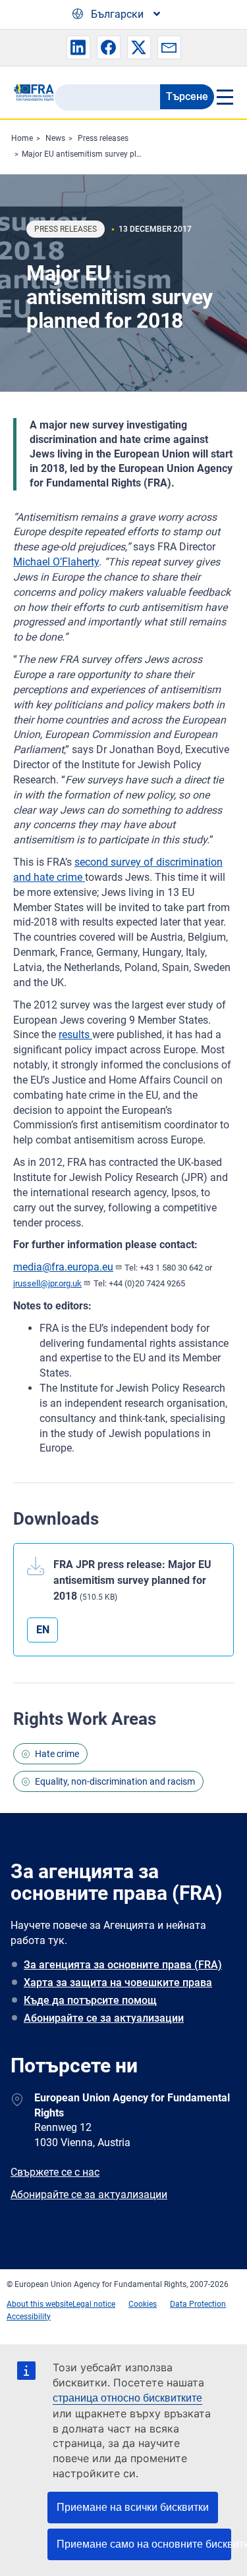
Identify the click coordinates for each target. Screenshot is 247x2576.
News (55, 138)
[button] (78, 47)
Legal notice (94, 2304)
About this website (40, 2304)
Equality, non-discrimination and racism (115, 1781)
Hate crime (57, 1754)
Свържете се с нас (55, 2172)
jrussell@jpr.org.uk (47, 1283)
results (75, 1035)
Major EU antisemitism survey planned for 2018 (106, 154)
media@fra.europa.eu (63, 1267)
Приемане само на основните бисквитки (144, 2544)
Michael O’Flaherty (56, 562)
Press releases (103, 138)
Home (22, 138)
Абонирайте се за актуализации (104, 2018)
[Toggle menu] (224, 97)
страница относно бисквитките (127, 2398)
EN (43, 1630)
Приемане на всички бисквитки (133, 2507)
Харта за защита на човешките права (118, 1983)
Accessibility (29, 2317)
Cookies (143, 2304)
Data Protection (198, 2304)
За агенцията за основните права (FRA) (123, 1965)
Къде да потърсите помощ (90, 2000)
